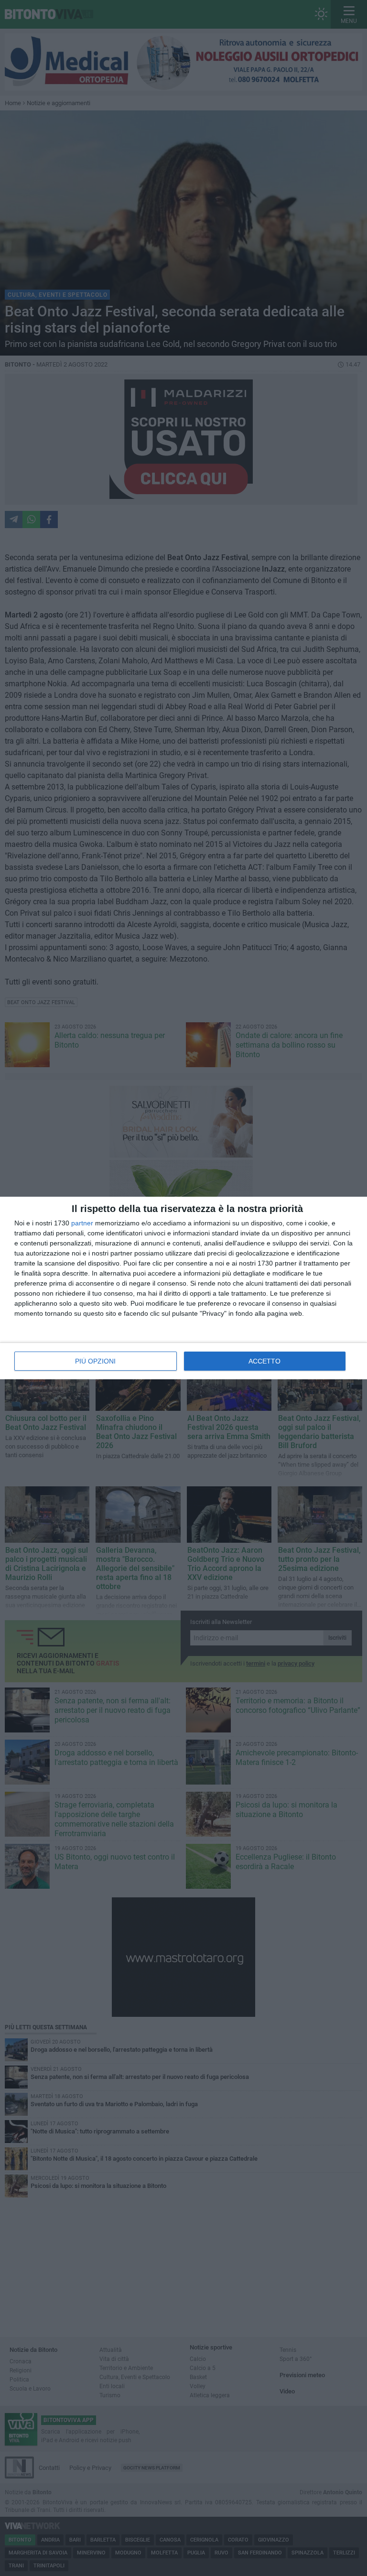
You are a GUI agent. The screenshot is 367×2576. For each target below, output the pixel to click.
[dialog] (183, 1288)
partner (82, 1223)
